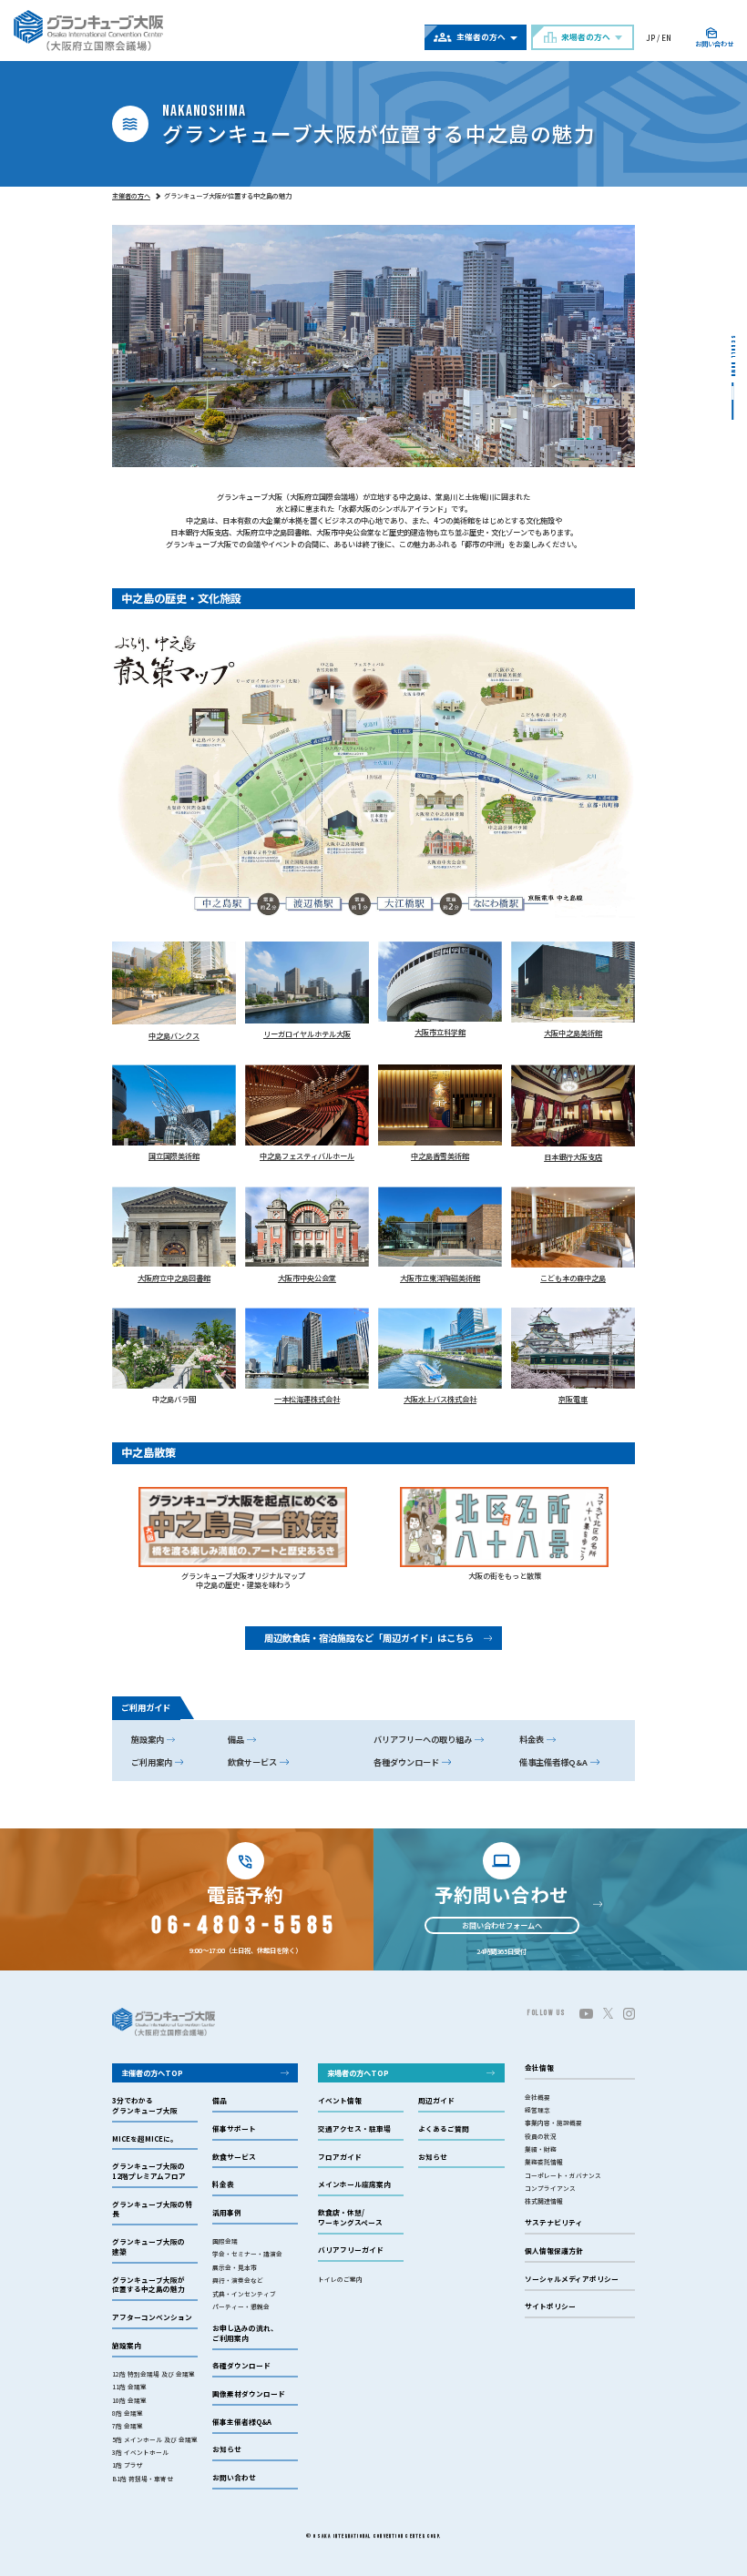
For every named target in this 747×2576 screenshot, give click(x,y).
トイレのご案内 (340, 2279)
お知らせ (227, 2449)
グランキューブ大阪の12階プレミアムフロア (149, 2171)
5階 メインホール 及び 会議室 (155, 2439)
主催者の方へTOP (152, 2072)
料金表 (532, 1739)
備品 (236, 1739)
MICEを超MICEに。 (145, 2139)
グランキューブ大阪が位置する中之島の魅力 (148, 2285)
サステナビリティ (554, 2223)
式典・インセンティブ (244, 2294)
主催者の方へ (131, 196)
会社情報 (539, 2068)
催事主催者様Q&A (553, 1762)
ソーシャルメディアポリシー (572, 2279)
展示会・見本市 (235, 2267)
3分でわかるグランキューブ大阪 (145, 2106)
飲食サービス (252, 1762)
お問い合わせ (234, 2478)
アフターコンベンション (152, 2317)
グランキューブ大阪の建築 (148, 2247)
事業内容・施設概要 (553, 2123)
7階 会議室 (128, 2426)
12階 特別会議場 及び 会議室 (153, 2374)
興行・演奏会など (238, 2280)
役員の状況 (541, 2136)
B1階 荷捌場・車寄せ (143, 2479)
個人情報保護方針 (554, 2251)
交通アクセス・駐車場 (354, 2129)
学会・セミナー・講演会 (247, 2254)
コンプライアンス (550, 2188)
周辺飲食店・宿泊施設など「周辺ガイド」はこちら (369, 1638)
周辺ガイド (436, 2101)
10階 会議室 (129, 2400)
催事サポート (234, 2129)
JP (650, 37)
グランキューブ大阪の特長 (152, 2209)
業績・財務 (541, 2149)
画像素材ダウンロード (249, 2394)
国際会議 (225, 2241)
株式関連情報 (544, 2201)
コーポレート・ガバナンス (563, 2175)
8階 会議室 (128, 2413)
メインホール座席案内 (354, 2184)
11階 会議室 (129, 2387)
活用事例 (227, 2213)
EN (666, 37)
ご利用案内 (152, 1762)
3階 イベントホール (140, 2452)
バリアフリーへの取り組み (423, 1739)
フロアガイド (340, 2157)
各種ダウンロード (406, 1762)
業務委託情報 (544, 2162)
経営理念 (537, 2110)
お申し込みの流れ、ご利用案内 (245, 2333)
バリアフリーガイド (351, 2250)
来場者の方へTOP (358, 2072)
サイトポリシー (550, 2306)
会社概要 (537, 2097)
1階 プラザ (128, 2465)
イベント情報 (340, 2101)
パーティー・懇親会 (241, 2306)
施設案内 (148, 1739)
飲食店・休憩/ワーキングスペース (350, 2218)
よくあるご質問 (444, 2129)
